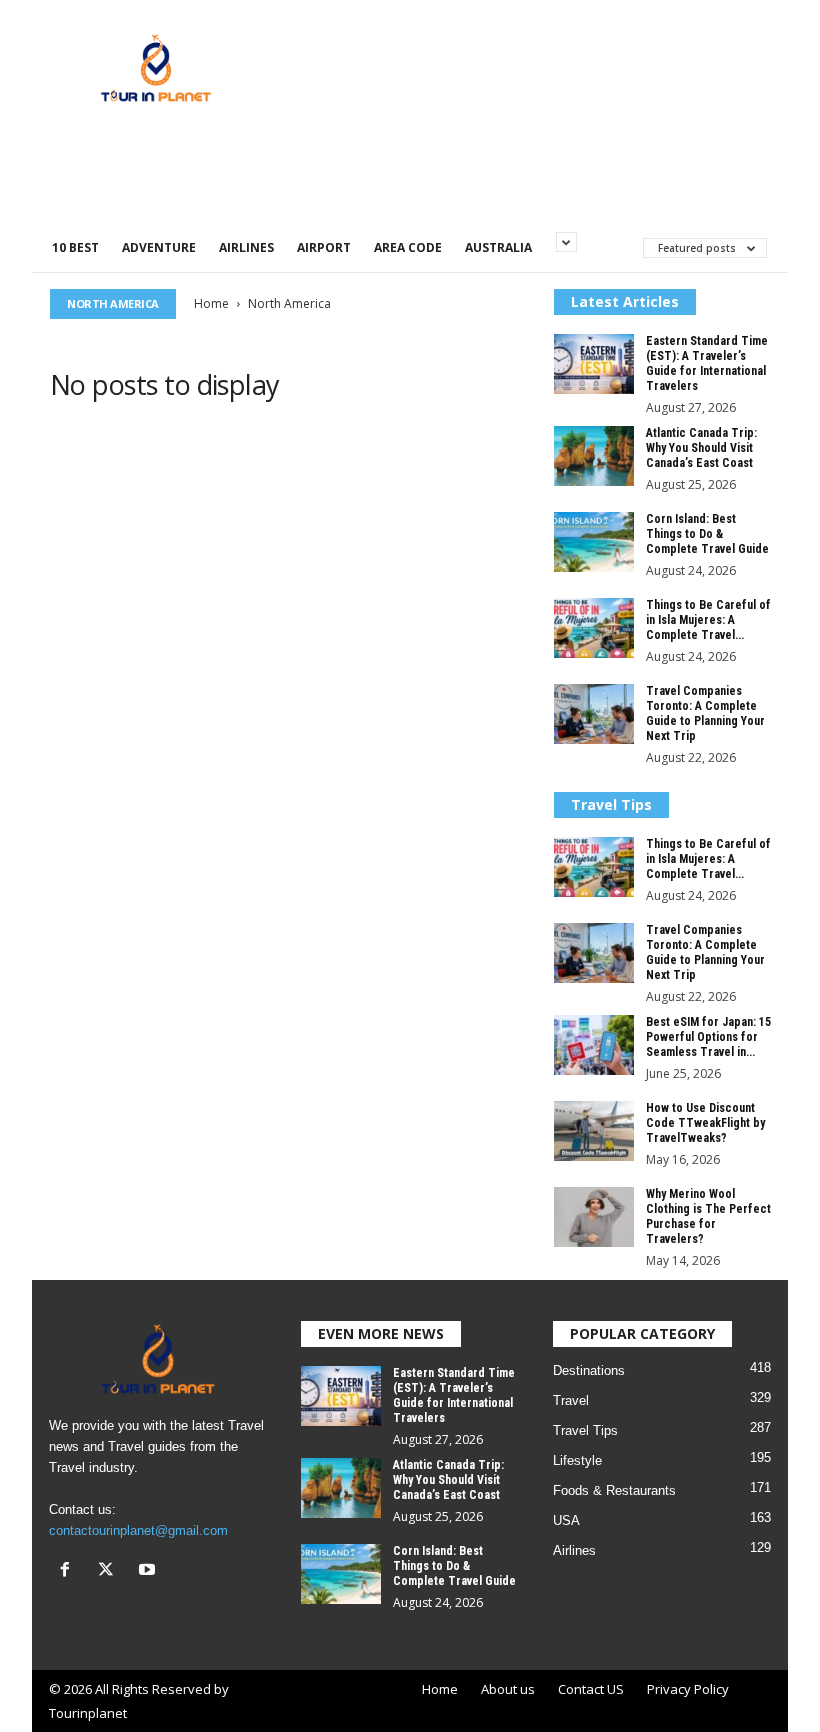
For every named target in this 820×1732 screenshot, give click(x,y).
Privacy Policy (688, 1689)
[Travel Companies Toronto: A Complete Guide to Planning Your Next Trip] (594, 714)
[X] (110, 1571)
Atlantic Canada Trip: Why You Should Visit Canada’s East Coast (701, 448)
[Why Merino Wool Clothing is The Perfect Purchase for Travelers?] (594, 1217)
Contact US (591, 1689)
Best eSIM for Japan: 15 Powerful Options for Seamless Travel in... (708, 1037)
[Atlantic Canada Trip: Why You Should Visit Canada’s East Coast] (594, 456)
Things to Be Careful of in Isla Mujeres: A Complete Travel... (708, 620)
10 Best (75, 247)
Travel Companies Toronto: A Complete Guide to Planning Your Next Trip (705, 713)
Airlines (246, 247)
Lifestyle (577, 1460)
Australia (498, 247)
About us (508, 1689)
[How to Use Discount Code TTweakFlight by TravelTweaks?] (594, 1131)
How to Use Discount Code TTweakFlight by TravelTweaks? (705, 1123)
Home (211, 303)
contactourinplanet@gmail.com (138, 1530)
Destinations (589, 1370)
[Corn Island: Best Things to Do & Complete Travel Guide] (594, 542)
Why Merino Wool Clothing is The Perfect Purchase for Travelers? (708, 1216)
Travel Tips (585, 1430)
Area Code (408, 247)
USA (566, 1520)
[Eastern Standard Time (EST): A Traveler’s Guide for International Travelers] (594, 364)
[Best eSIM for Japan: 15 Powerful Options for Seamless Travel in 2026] (594, 1045)
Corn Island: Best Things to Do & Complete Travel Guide (707, 534)
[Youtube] (149, 1571)
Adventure (159, 247)
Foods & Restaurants (614, 1490)
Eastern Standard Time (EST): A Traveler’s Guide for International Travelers (707, 363)
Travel (571, 1400)
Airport (324, 247)
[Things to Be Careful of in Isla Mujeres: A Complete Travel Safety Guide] (594, 628)
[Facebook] (69, 1571)
